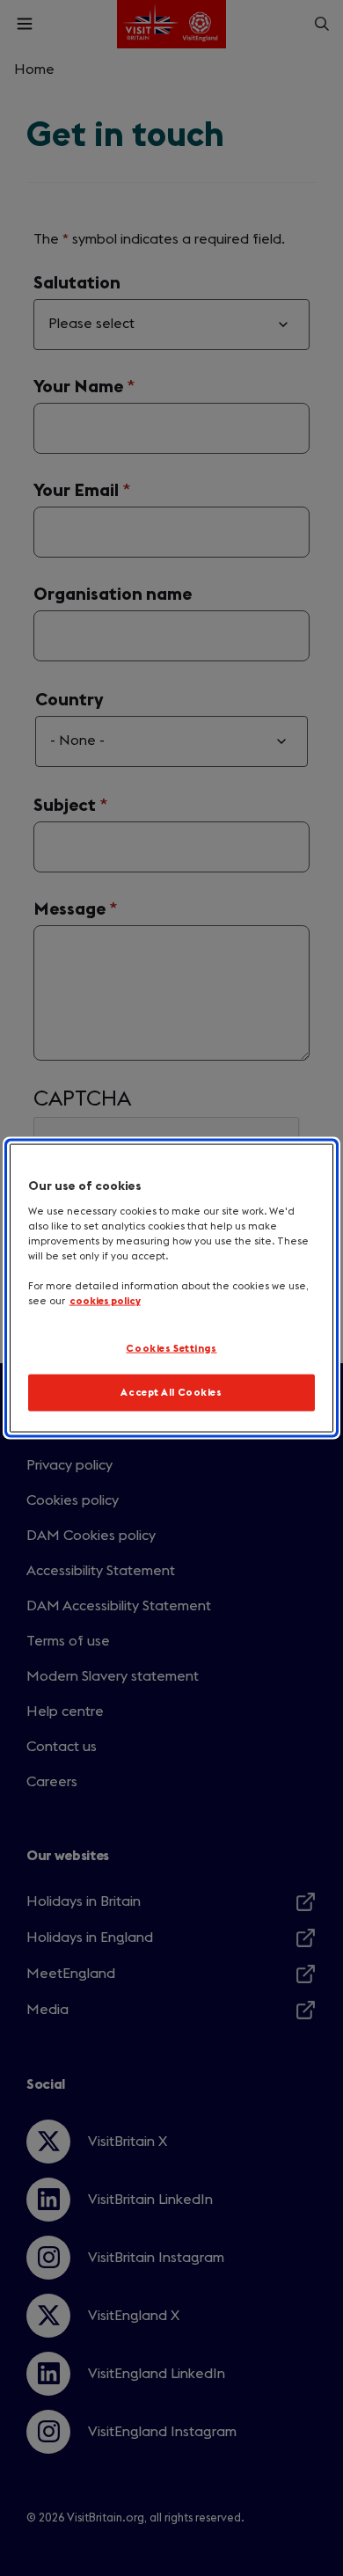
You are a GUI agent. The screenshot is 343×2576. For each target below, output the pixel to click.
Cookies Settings (171, 1348)
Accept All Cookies (171, 1393)
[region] (172, 1288)
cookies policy (105, 1301)
